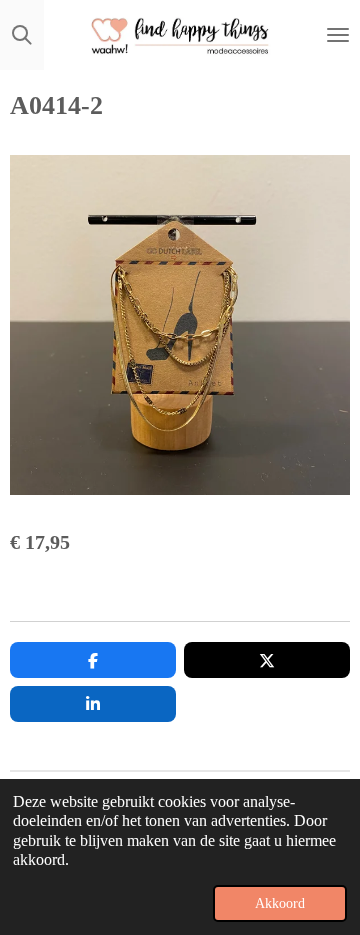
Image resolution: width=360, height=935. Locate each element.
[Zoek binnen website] (22, 35)
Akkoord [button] (280, 903)
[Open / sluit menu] (338, 35)
